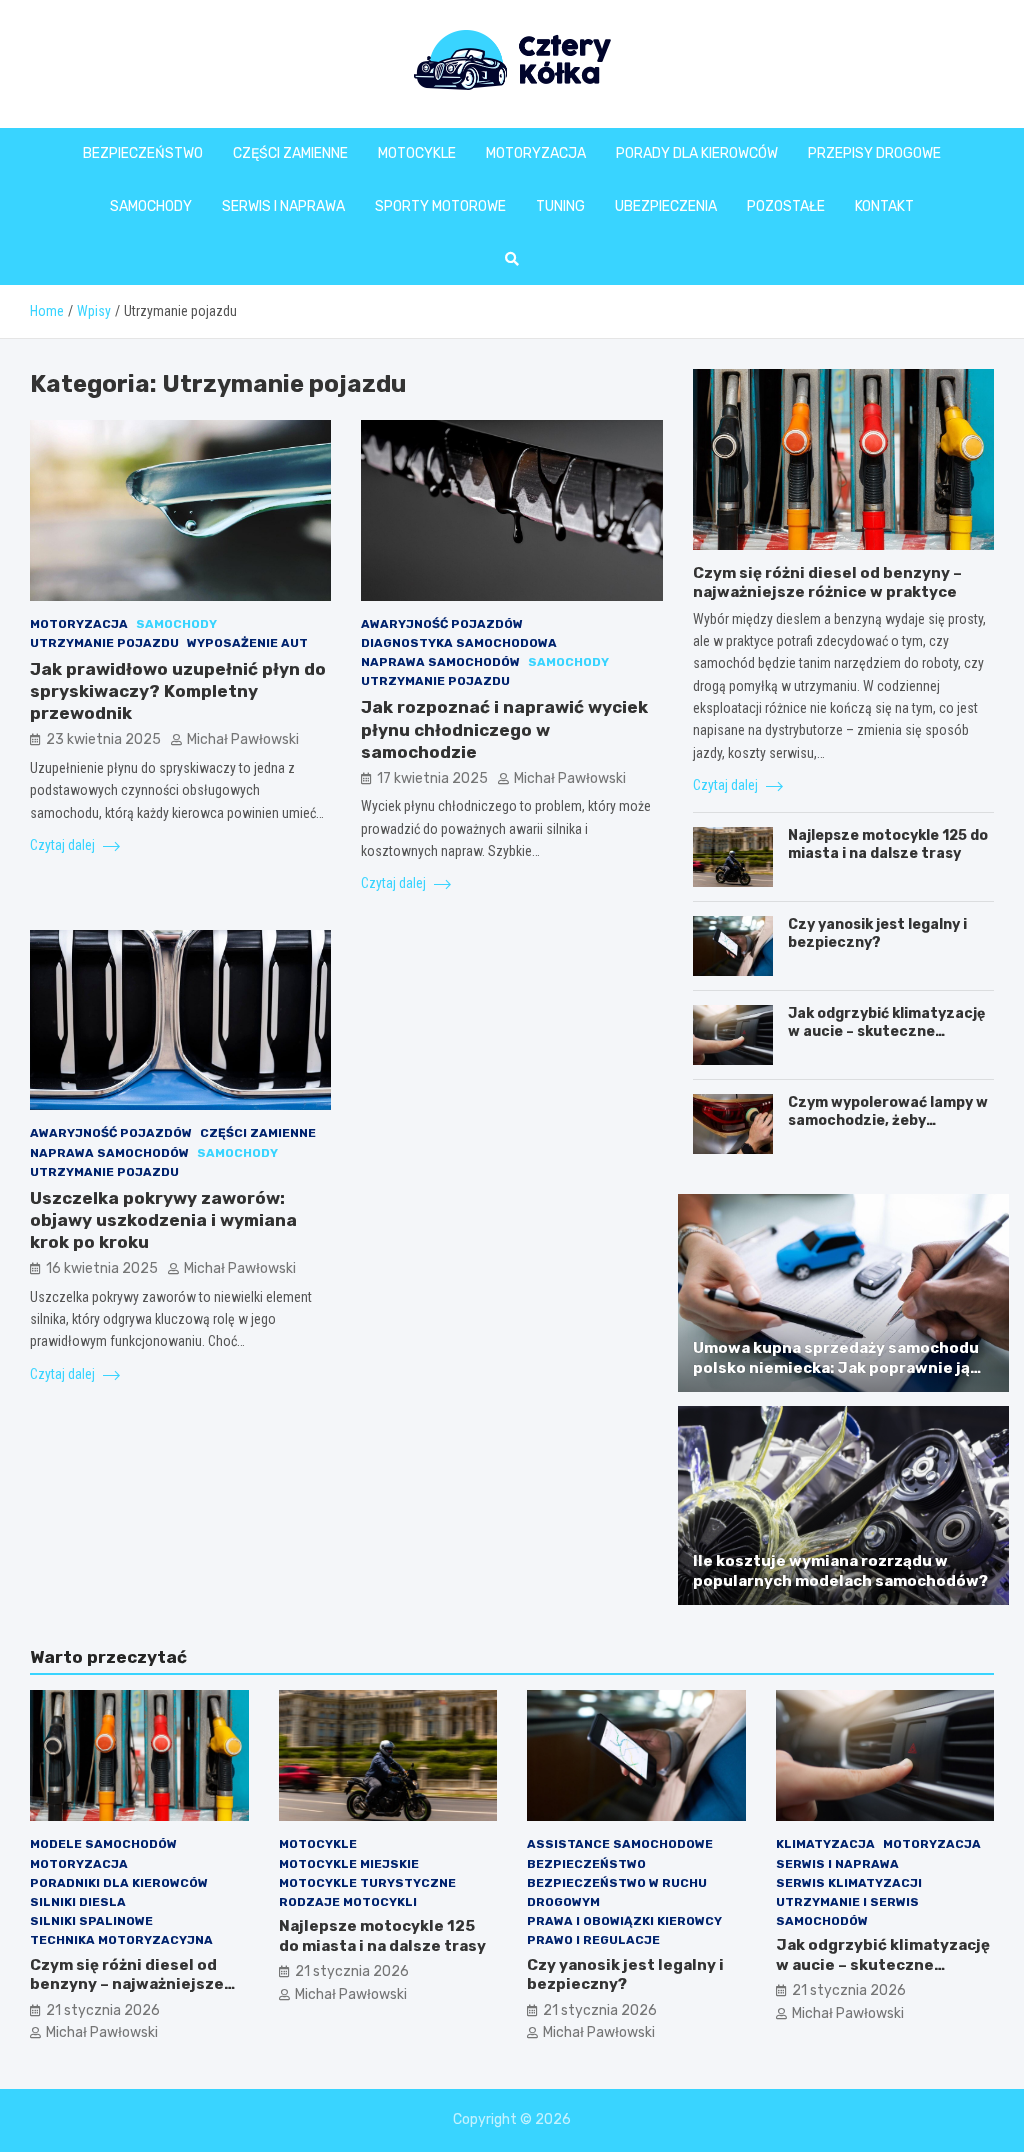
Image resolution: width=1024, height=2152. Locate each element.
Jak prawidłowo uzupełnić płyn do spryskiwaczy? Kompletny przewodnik (178, 691)
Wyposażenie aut (247, 643)
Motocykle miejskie (349, 1864)
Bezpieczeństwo (143, 153)
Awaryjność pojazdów (442, 624)
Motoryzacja (536, 153)
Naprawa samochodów (440, 662)
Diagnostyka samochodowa (459, 643)
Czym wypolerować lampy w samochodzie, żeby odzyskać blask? (888, 1120)
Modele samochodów (103, 1844)
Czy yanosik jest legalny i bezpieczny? (877, 933)
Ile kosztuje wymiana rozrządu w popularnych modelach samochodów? (840, 1571)
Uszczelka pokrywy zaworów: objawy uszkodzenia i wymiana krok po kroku (163, 1220)
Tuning (560, 206)
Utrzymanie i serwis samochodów (847, 1911)
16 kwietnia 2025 (102, 1268)
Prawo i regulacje (593, 1940)
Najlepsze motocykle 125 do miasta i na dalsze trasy (888, 844)
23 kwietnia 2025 (103, 739)
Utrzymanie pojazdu (104, 643)
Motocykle (417, 153)
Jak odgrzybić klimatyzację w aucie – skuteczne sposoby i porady (886, 1031)
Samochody (151, 206)
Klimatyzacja (825, 1844)
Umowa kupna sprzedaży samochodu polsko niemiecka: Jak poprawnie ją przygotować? (836, 1367)
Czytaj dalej (64, 845)
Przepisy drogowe (874, 153)
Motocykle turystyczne (367, 1883)
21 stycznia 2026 (103, 2010)
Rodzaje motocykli (348, 1902)
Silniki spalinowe (91, 1921)
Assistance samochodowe (620, 1844)
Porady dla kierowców (697, 153)
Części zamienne (290, 153)
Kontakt (884, 206)
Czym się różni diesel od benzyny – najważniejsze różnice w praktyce (827, 583)
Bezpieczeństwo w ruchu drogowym (617, 1892)
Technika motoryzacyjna (121, 1940)
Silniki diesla (78, 1902)
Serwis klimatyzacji (849, 1883)
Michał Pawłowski (243, 739)
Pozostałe (786, 206)
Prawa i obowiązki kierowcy (624, 1921)
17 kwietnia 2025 (432, 778)
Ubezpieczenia (666, 206)
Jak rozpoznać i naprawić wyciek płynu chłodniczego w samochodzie (504, 729)
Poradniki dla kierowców (119, 1883)
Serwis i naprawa (283, 206)
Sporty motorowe (440, 206)
